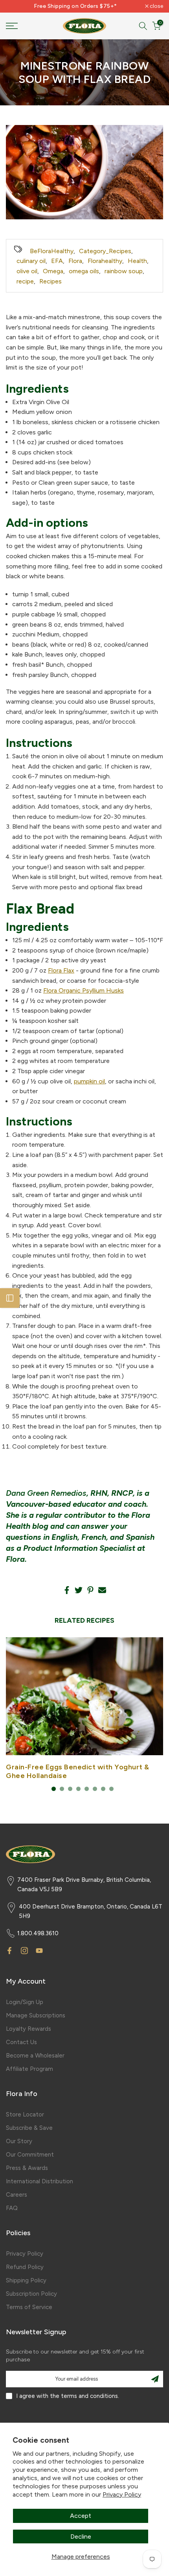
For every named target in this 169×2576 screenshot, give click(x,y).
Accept (81, 2516)
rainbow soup (124, 271)
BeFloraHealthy (52, 251)
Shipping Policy (26, 2280)
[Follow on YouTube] (39, 1951)
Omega (53, 271)
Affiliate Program (29, 2069)
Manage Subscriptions (36, 2015)
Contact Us (21, 2042)
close (156, 6)
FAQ (12, 2208)
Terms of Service (29, 2307)
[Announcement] (75, 6)
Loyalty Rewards (28, 2029)
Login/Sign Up (25, 2002)
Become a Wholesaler (35, 2056)
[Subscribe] (155, 2379)
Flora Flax (61, 970)
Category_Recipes (105, 251)
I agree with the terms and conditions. (68, 2396)
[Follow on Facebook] (9, 1951)
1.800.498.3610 (38, 1933)
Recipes (51, 281)
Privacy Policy (122, 2494)
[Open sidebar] (10, 1298)
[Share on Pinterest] (90, 1590)
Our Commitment (30, 2155)
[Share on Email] (102, 1590)
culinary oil (31, 261)
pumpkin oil (89, 1081)
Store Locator (25, 2114)
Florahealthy (105, 261)
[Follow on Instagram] (24, 1951)
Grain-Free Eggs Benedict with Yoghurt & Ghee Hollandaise (78, 1771)
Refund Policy (25, 2267)
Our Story (19, 2141)
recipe (25, 281)
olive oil (27, 271)
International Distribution (39, 2181)
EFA (57, 261)
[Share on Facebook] (67, 1590)
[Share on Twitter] (79, 1590)
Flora (75, 261)
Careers (17, 2195)
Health (137, 261)
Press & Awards (27, 2168)
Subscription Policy (31, 2294)
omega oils (84, 271)
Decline (81, 2536)
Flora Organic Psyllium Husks (84, 990)
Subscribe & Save (29, 2128)
